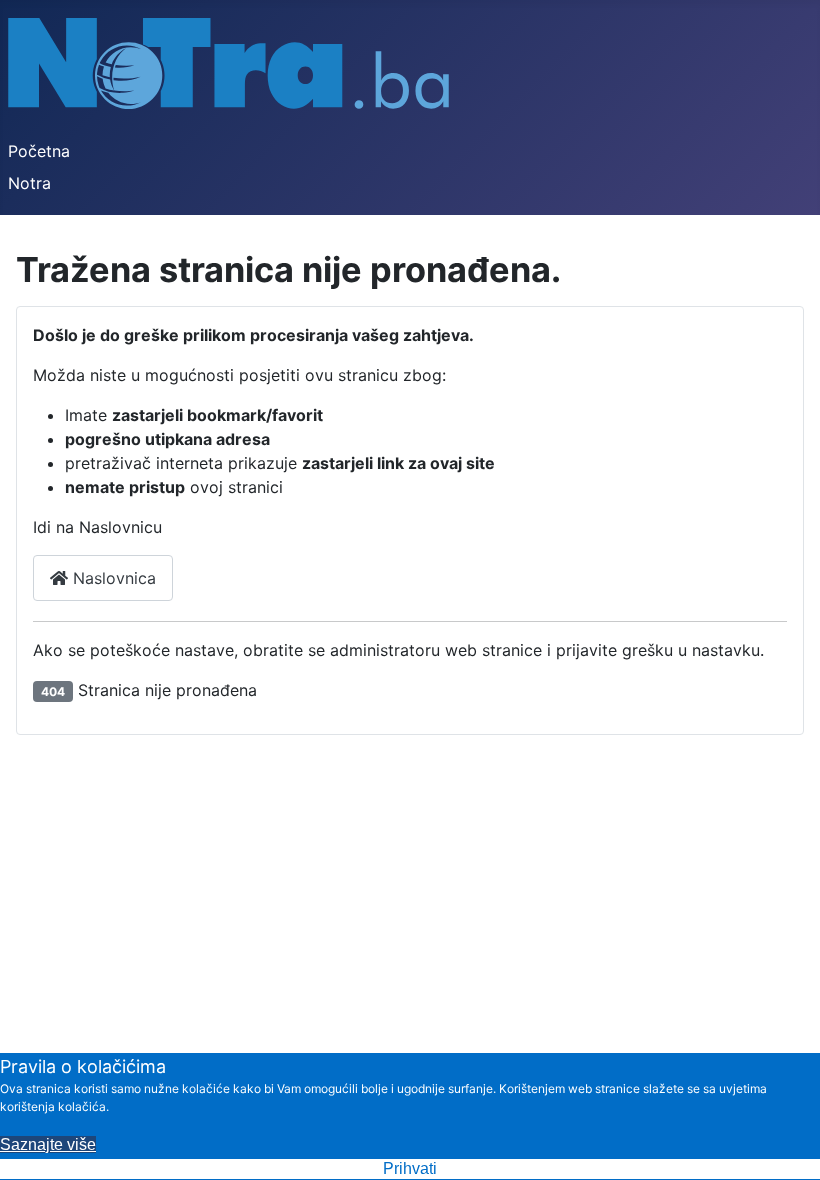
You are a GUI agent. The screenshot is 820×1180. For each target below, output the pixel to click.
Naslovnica (112, 578)
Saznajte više (48, 1144)
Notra (29, 183)
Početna (39, 151)
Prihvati (410, 1168)
